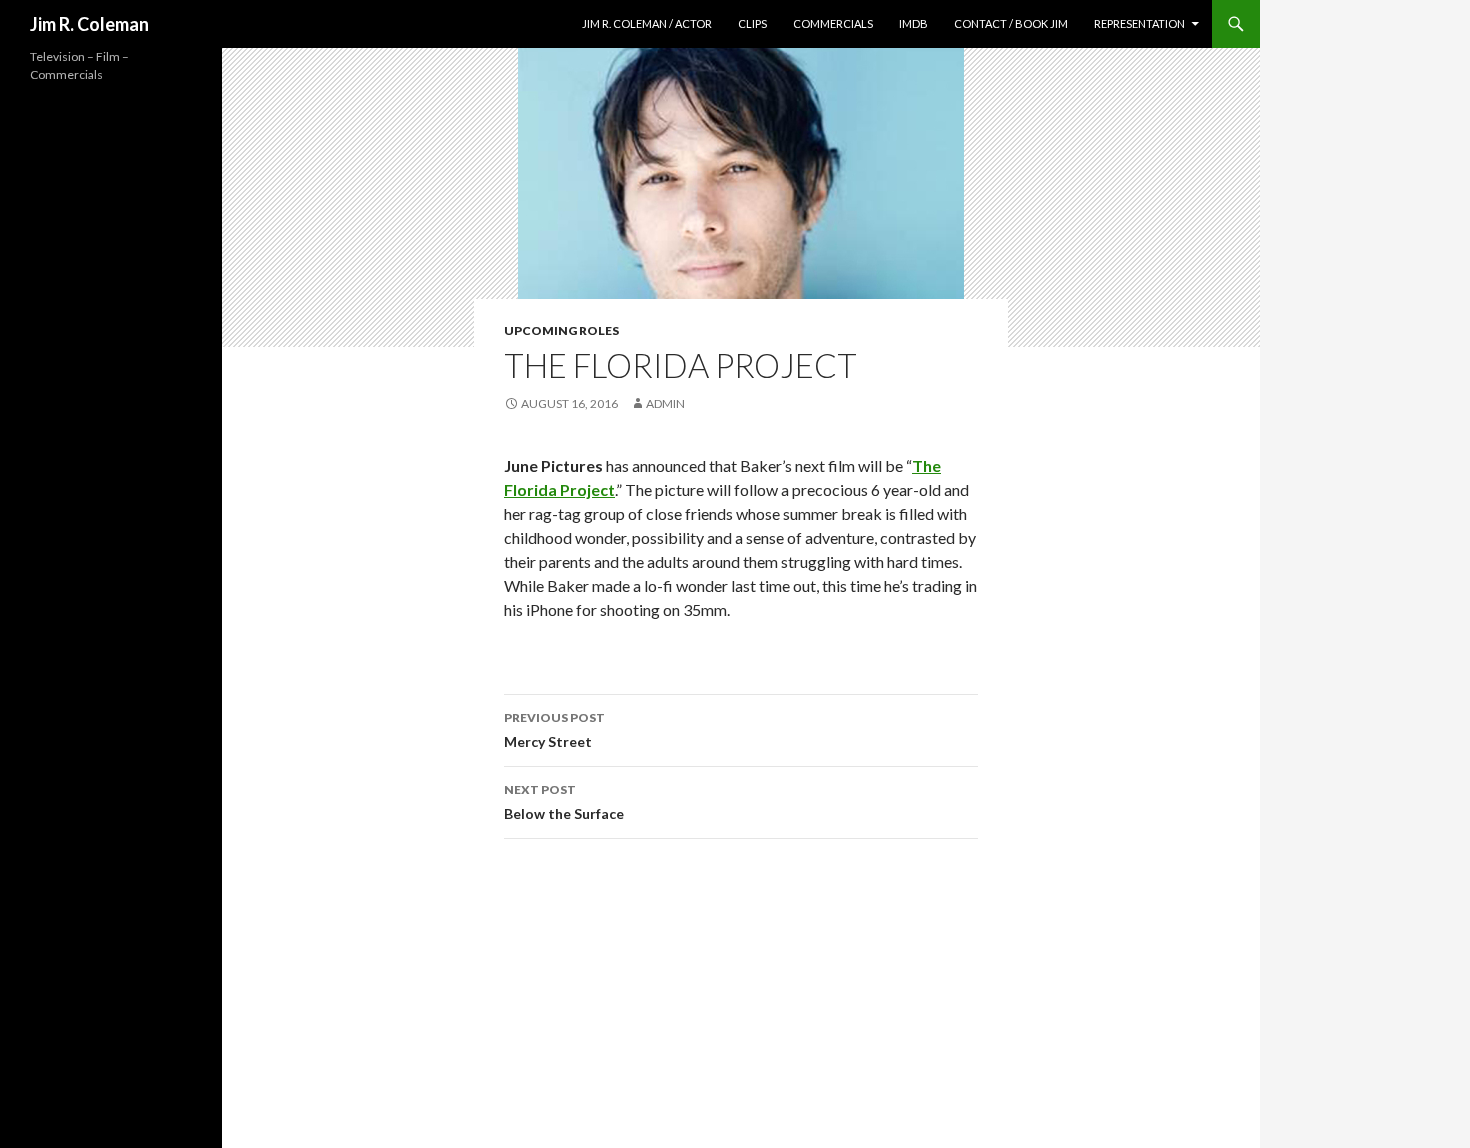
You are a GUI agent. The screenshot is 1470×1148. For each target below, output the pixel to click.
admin (665, 403)
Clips (752, 23)
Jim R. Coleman (89, 24)
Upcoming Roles (561, 330)
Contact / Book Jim (1011, 23)
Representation (1139, 23)
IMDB (913, 23)
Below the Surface (564, 802)
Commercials (833, 23)
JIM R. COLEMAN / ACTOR (647, 23)
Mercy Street (554, 730)
